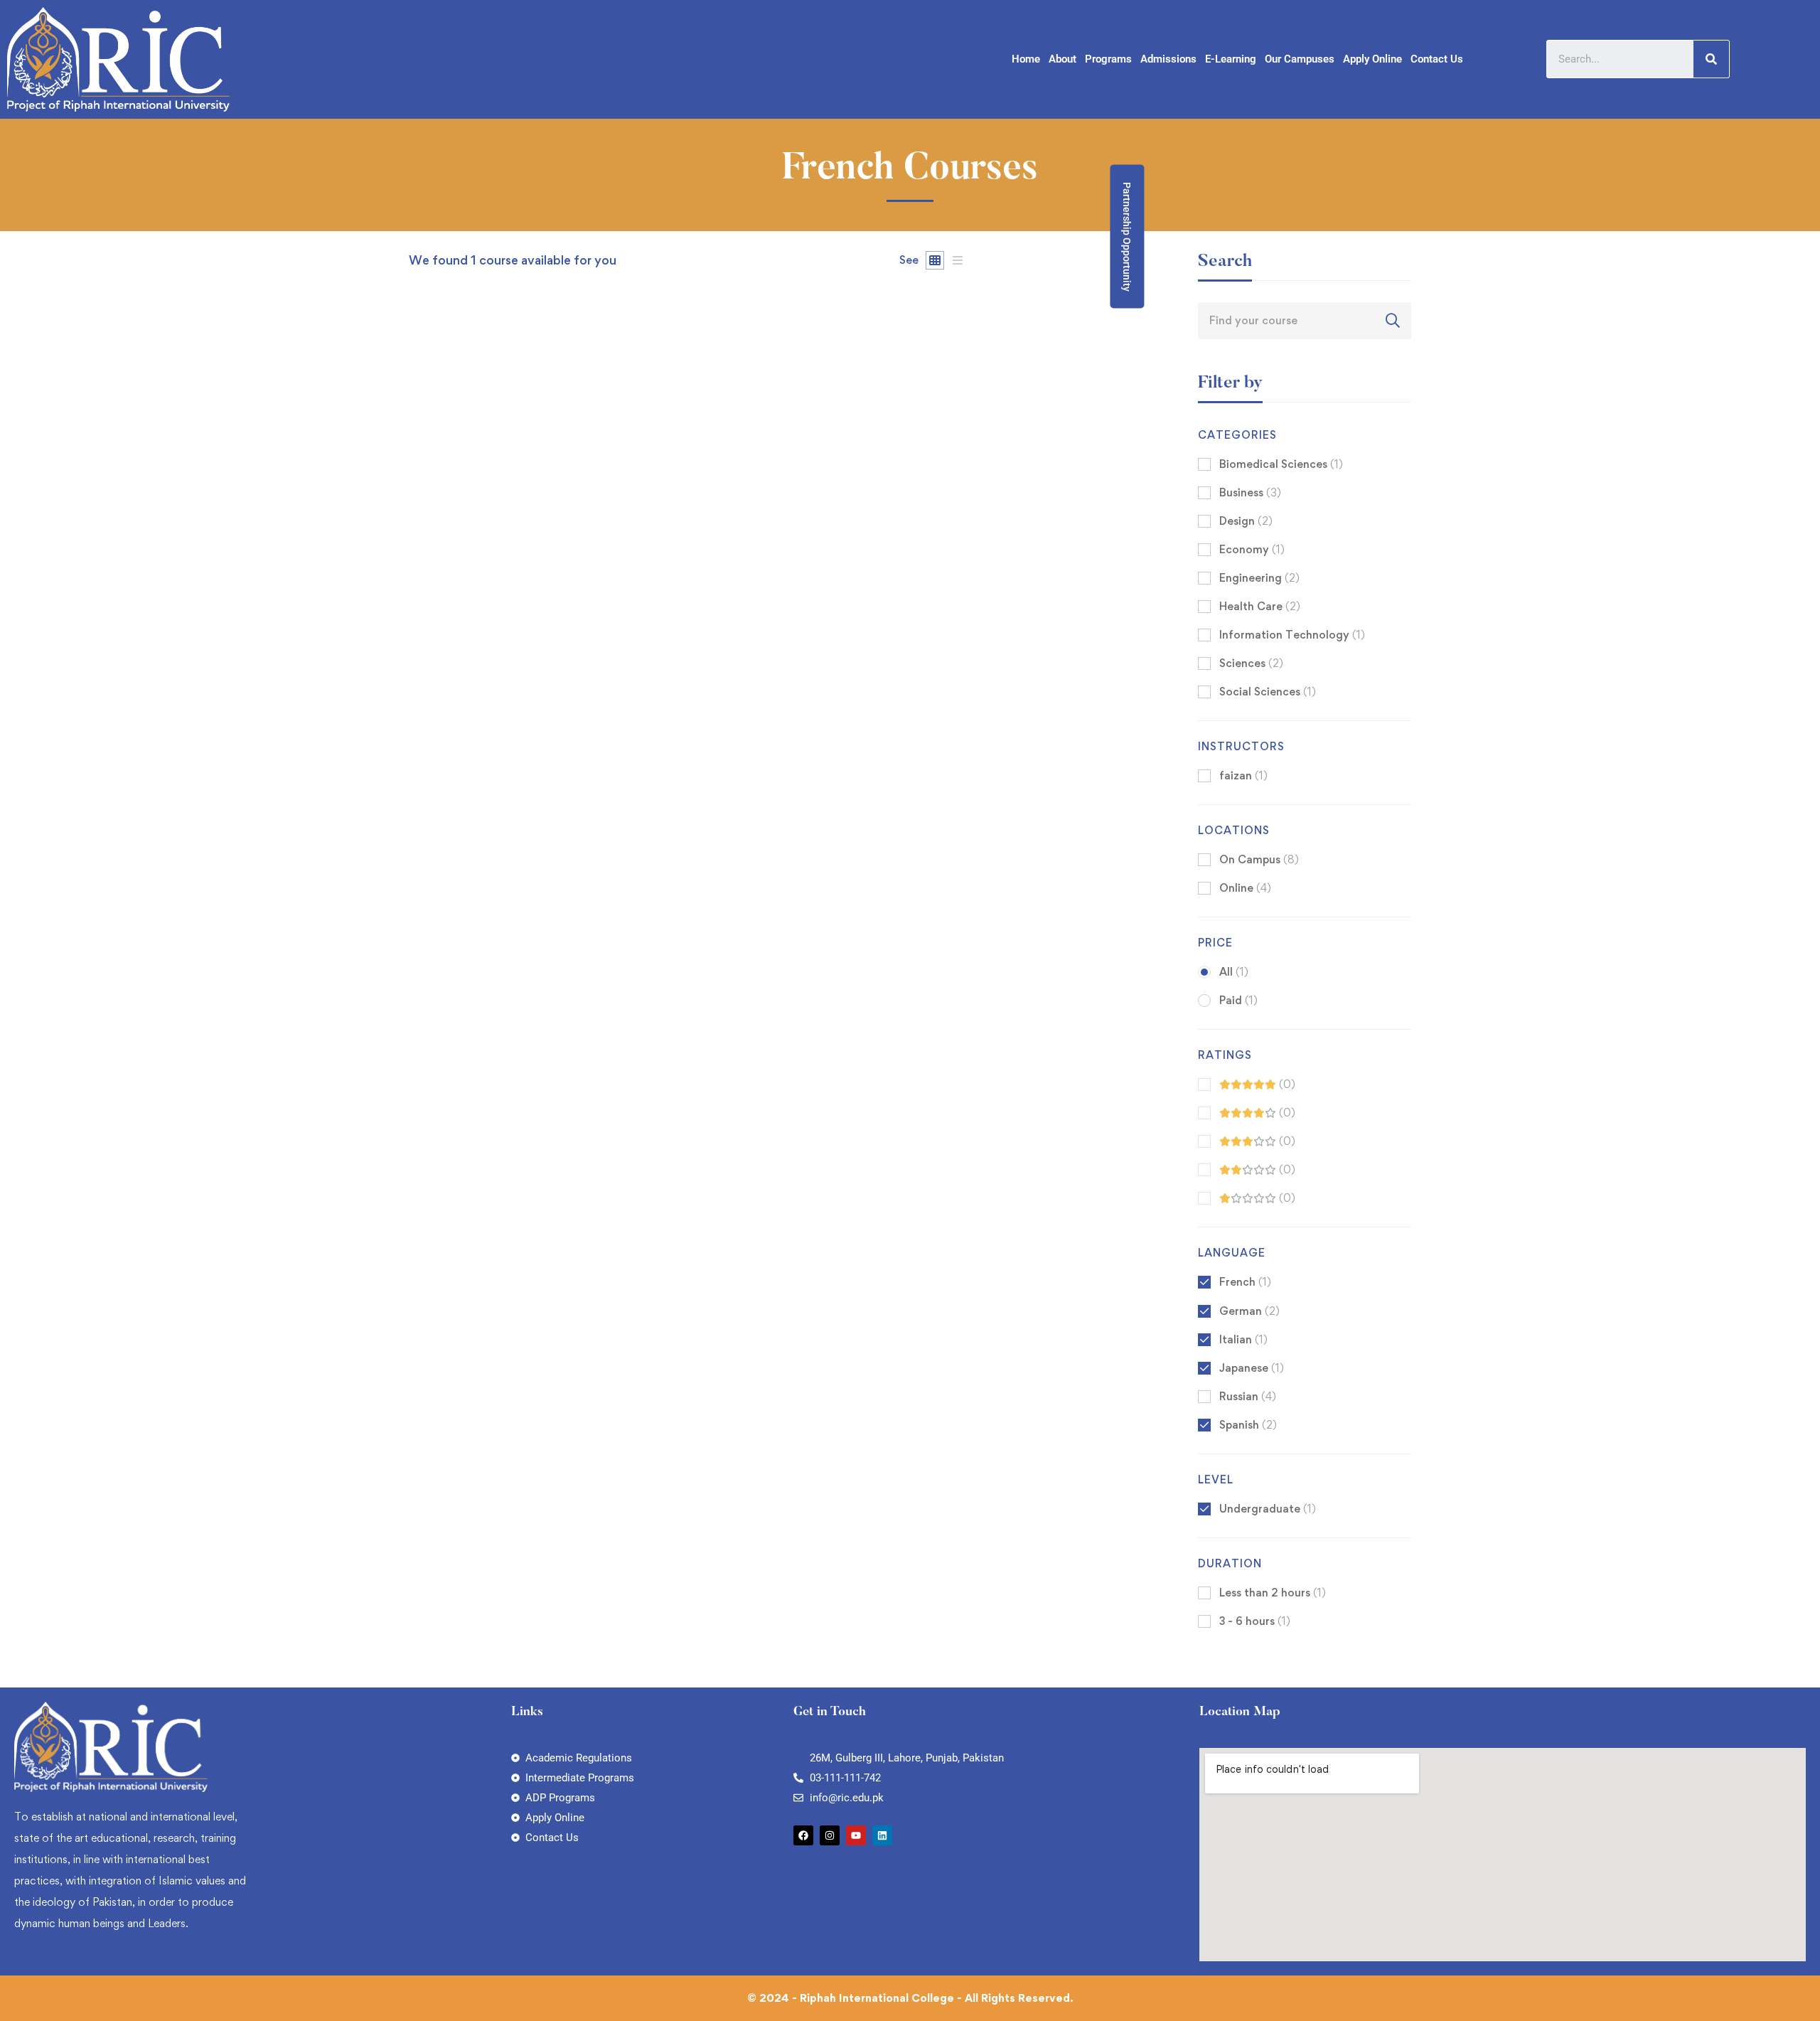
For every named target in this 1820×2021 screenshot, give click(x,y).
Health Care (1260, 606)
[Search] (1711, 59)
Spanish (1248, 1425)
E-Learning (1231, 59)
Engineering (1259, 578)
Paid (1238, 1000)
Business (1250, 492)
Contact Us (1437, 59)
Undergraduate (1268, 1509)
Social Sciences (1268, 692)
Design (1246, 521)
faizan (424, 832)
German (1249, 1311)
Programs (1108, 59)
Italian (1243, 1339)
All (1234, 972)
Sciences (1251, 663)
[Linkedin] (882, 1835)
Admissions (1168, 59)
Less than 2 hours (1273, 1593)
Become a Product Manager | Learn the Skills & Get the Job (576, 855)
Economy (1252, 549)
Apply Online (1372, 59)
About (1062, 59)
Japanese (1252, 1368)
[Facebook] (803, 1835)
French (1245, 1282)
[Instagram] (830, 1835)
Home (1026, 59)
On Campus (1259, 859)
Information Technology (1292, 635)
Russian (1248, 1396)
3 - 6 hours (1255, 1621)
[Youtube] (856, 1835)
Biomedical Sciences (1281, 464)
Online (1245, 888)
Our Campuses (1300, 59)
